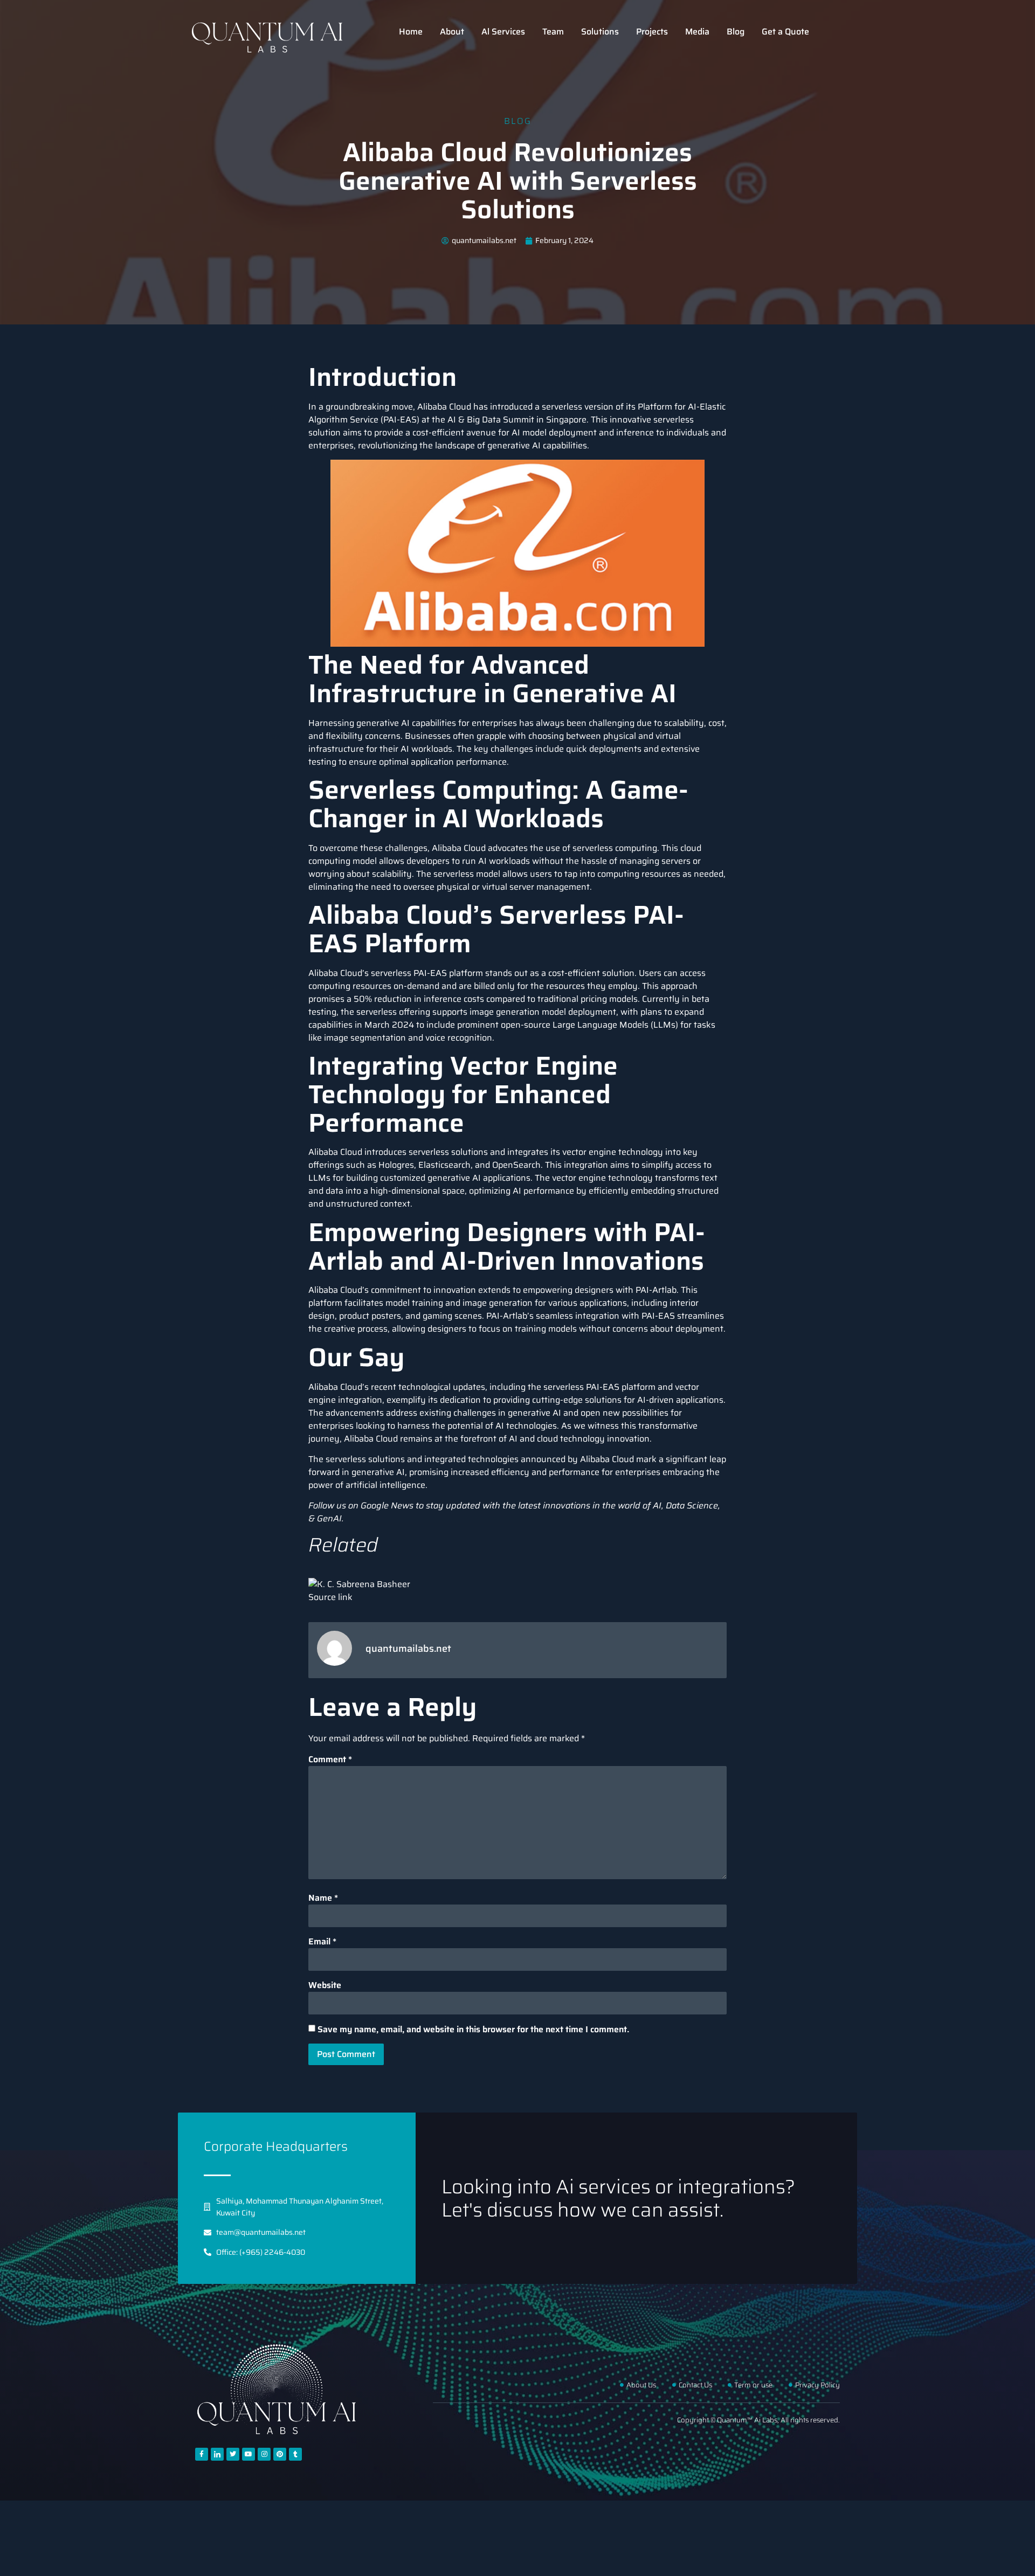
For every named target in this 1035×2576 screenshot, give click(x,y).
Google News (387, 1505)
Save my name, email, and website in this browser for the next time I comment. (473, 2030)
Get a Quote (785, 32)
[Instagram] (264, 2454)
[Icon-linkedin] (217, 2454)
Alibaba (323, 973)
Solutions (600, 32)
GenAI (329, 1518)
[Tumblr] (295, 2454)
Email (322, 1942)
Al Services (503, 32)
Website (325, 1985)
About (452, 32)
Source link (330, 1597)
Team (553, 32)
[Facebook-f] (202, 2454)
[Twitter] (233, 2454)
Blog (736, 32)
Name (323, 1898)
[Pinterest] (280, 2454)
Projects (652, 32)
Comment (330, 1760)
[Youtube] (249, 2454)
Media (697, 32)
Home (411, 32)
